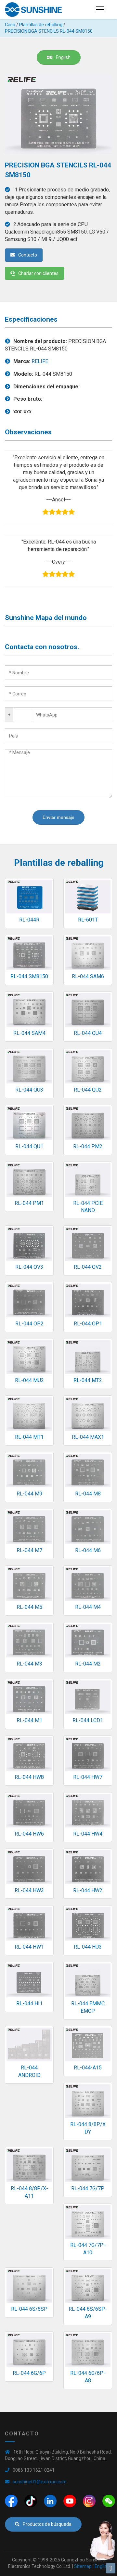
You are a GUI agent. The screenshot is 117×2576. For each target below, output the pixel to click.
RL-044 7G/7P (88, 2188)
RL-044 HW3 (29, 1890)
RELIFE (40, 361)
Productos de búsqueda (47, 2524)
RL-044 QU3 (29, 1090)
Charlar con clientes (38, 273)
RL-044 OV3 (29, 1267)
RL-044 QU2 (88, 1090)
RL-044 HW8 (29, 1777)
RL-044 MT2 (88, 1380)
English (63, 57)
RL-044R (29, 920)
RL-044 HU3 (88, 1947)
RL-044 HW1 (29, 1947)
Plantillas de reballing (41, 25)
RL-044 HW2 (88, 1890)
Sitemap (83, 2566)
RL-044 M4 (88, 1607)
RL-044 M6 (88, 1550)
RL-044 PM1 (29, 1203)
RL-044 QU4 (88, 1033)
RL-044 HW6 (29, 1834)
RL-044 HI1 (29, 2004)
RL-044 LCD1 (88, 1720)
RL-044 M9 (29, 1494)
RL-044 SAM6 (88, 976)
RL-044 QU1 (29, 1146)
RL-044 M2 (88, 1664)
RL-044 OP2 (29, 1324)
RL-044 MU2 (29, 1380)
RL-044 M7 (29, 1550)
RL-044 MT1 (29, 1437)
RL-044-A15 (88, 2068)
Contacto (28, 255)
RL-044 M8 (88, 1494)
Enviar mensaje (58, 817)
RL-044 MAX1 (88, 1437)
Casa (10, 25)
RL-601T (88, 920)
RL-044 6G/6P (29, 2373)
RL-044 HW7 (88, 1777)
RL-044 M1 (29, 1720)
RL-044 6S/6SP (29, 2309)
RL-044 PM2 (88, 1146)
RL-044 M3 (29, 1664)
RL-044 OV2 (88, 1267)
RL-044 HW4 (88, 1834)
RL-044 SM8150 (29, 976)
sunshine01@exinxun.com (40, 2482)
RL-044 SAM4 (29, 1033)
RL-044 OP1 (88, 1324)
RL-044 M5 (29, 1607)
